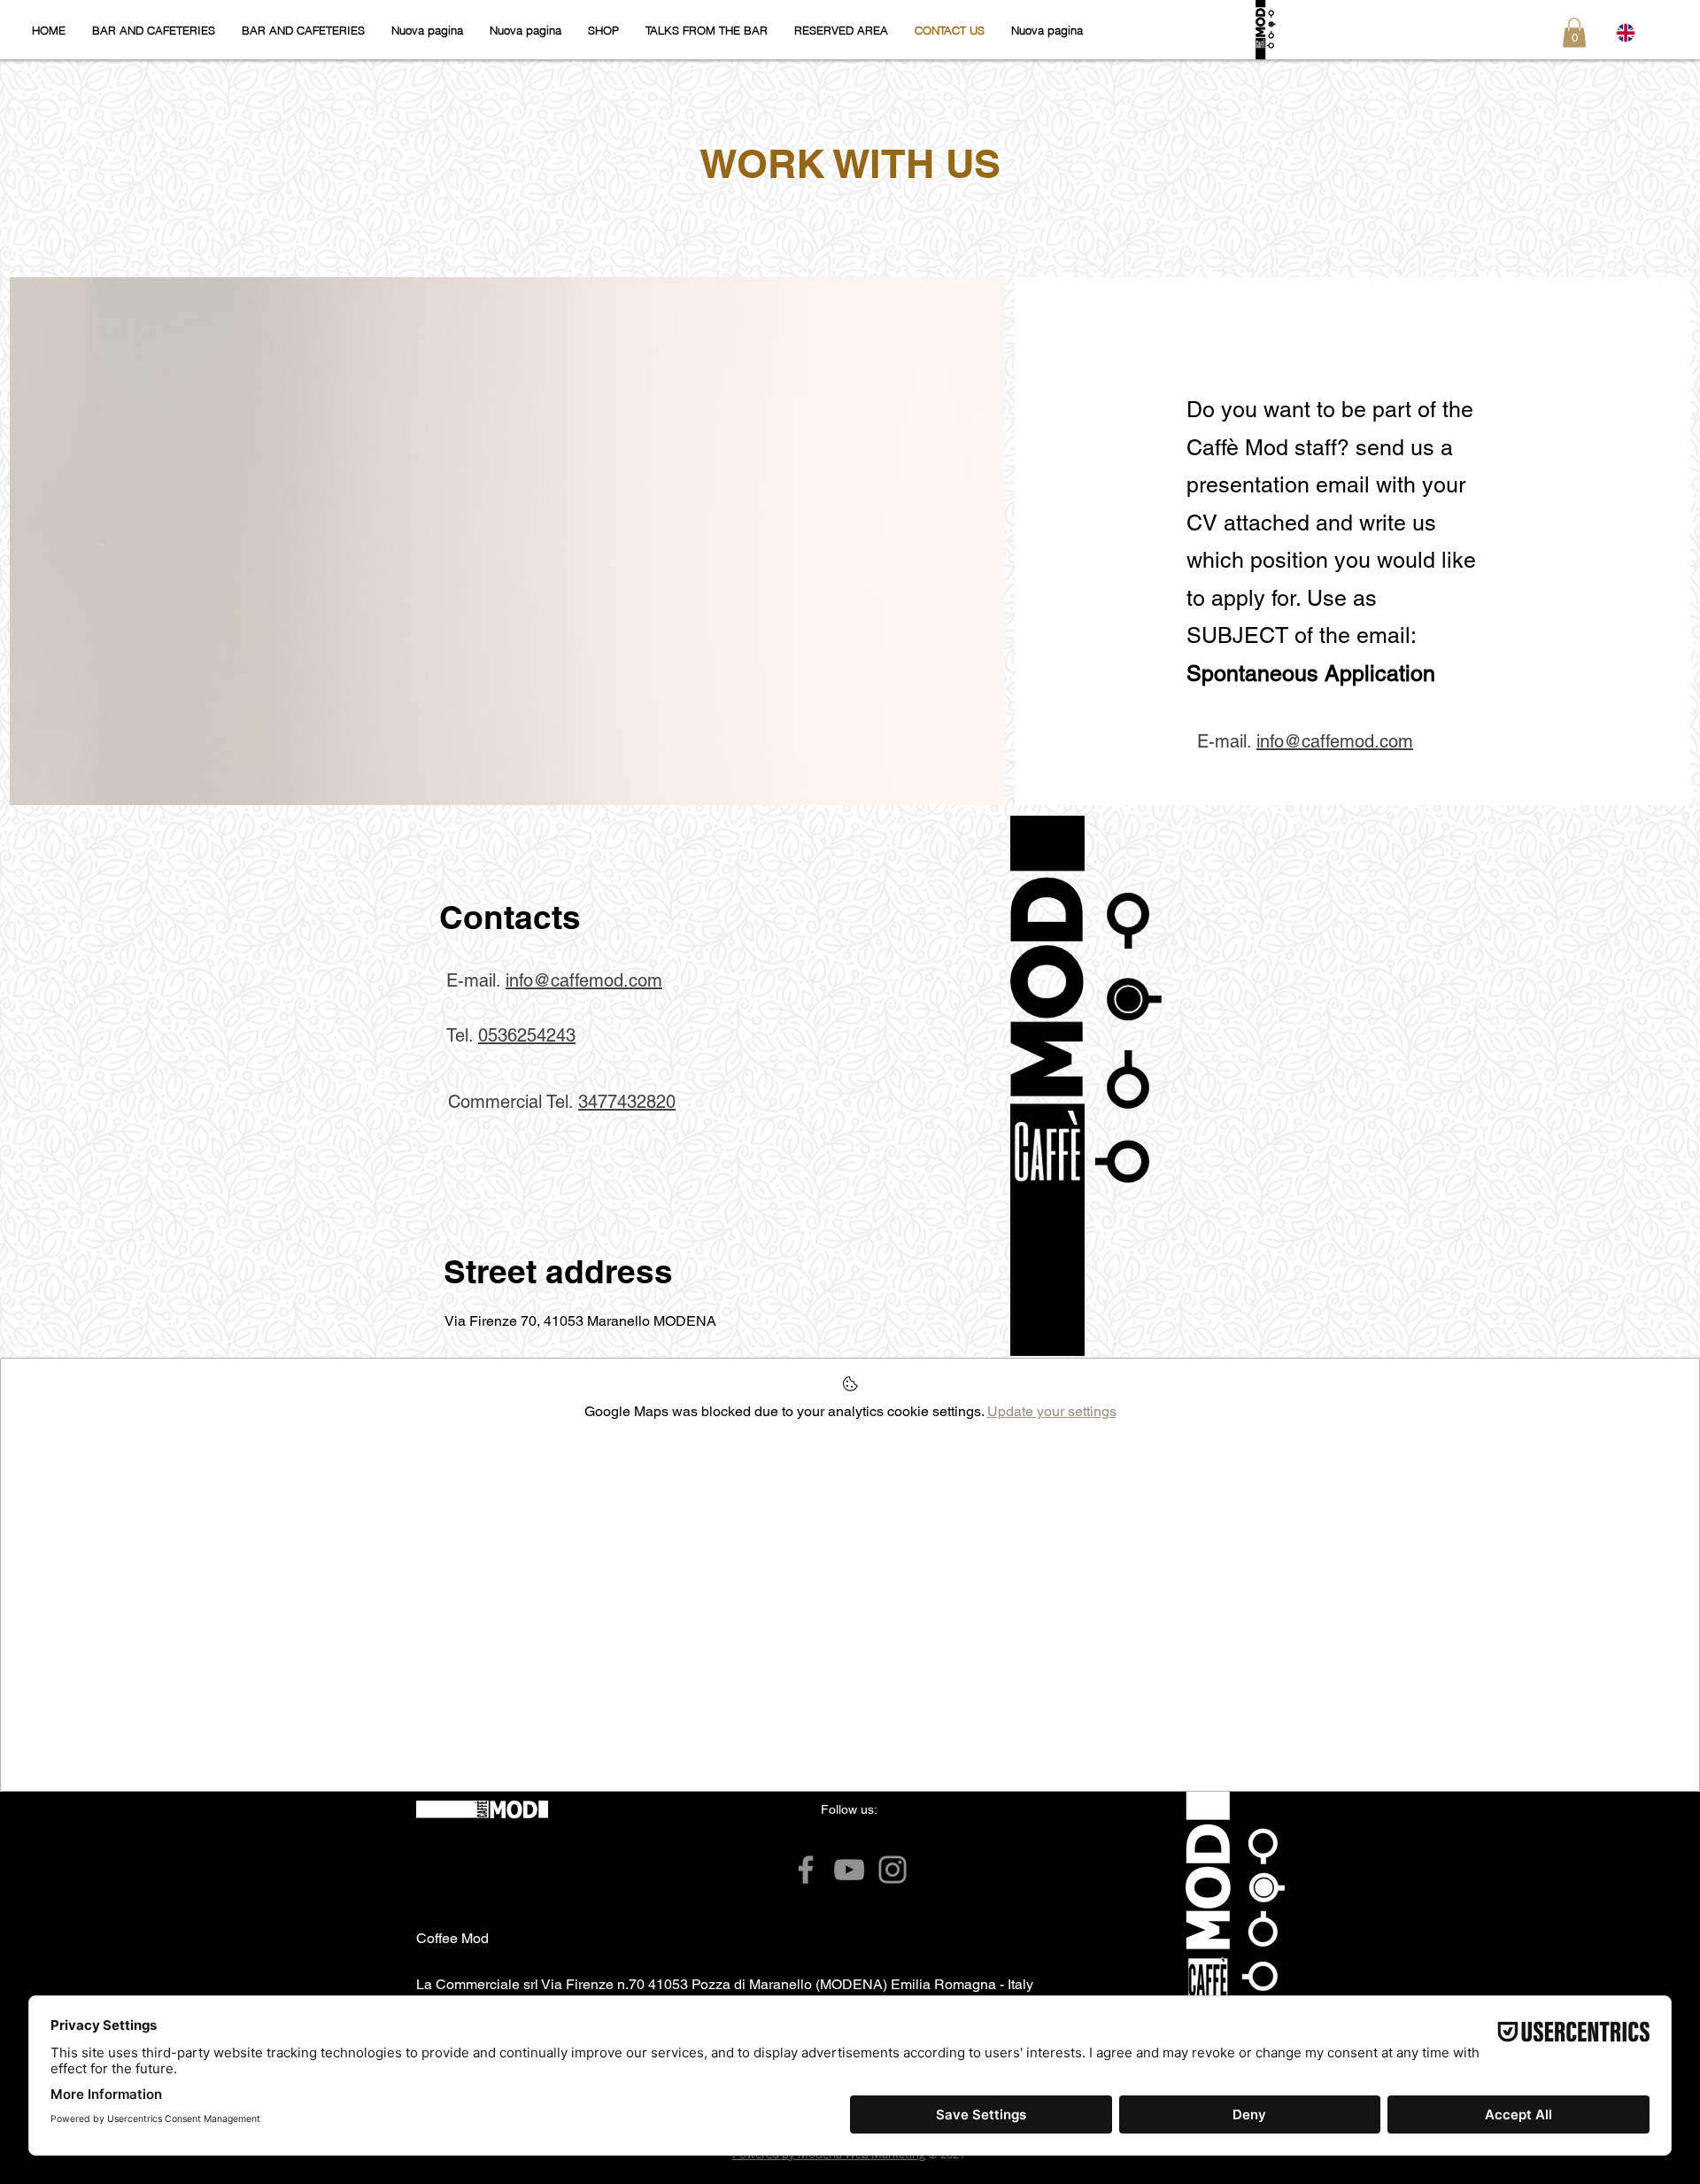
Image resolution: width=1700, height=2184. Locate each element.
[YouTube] (849, 1870)
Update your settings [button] (1052, 1411)
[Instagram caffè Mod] (892, 1870)
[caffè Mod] (806, 1870)
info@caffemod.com (1335, 741)
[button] (1574, 32)
